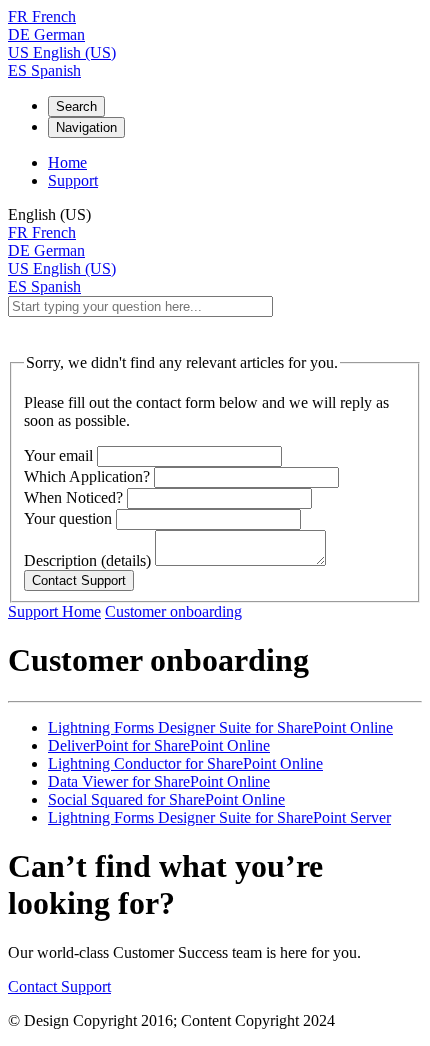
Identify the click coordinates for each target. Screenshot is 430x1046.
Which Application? (87, 476)
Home (67, 162)
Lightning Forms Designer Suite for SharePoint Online (220, 727)
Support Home (54, 611)
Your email (58, 455)
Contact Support (59, 986)
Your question (68, 518)
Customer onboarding (173, 611)
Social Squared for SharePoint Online (166, 799)
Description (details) (87, 560)
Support (73, 180)
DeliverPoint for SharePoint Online (159, 745)
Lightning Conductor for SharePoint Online (185, 763)
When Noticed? (73, 497)
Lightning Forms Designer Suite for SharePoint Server (219, 817)
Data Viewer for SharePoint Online (159, 781)
